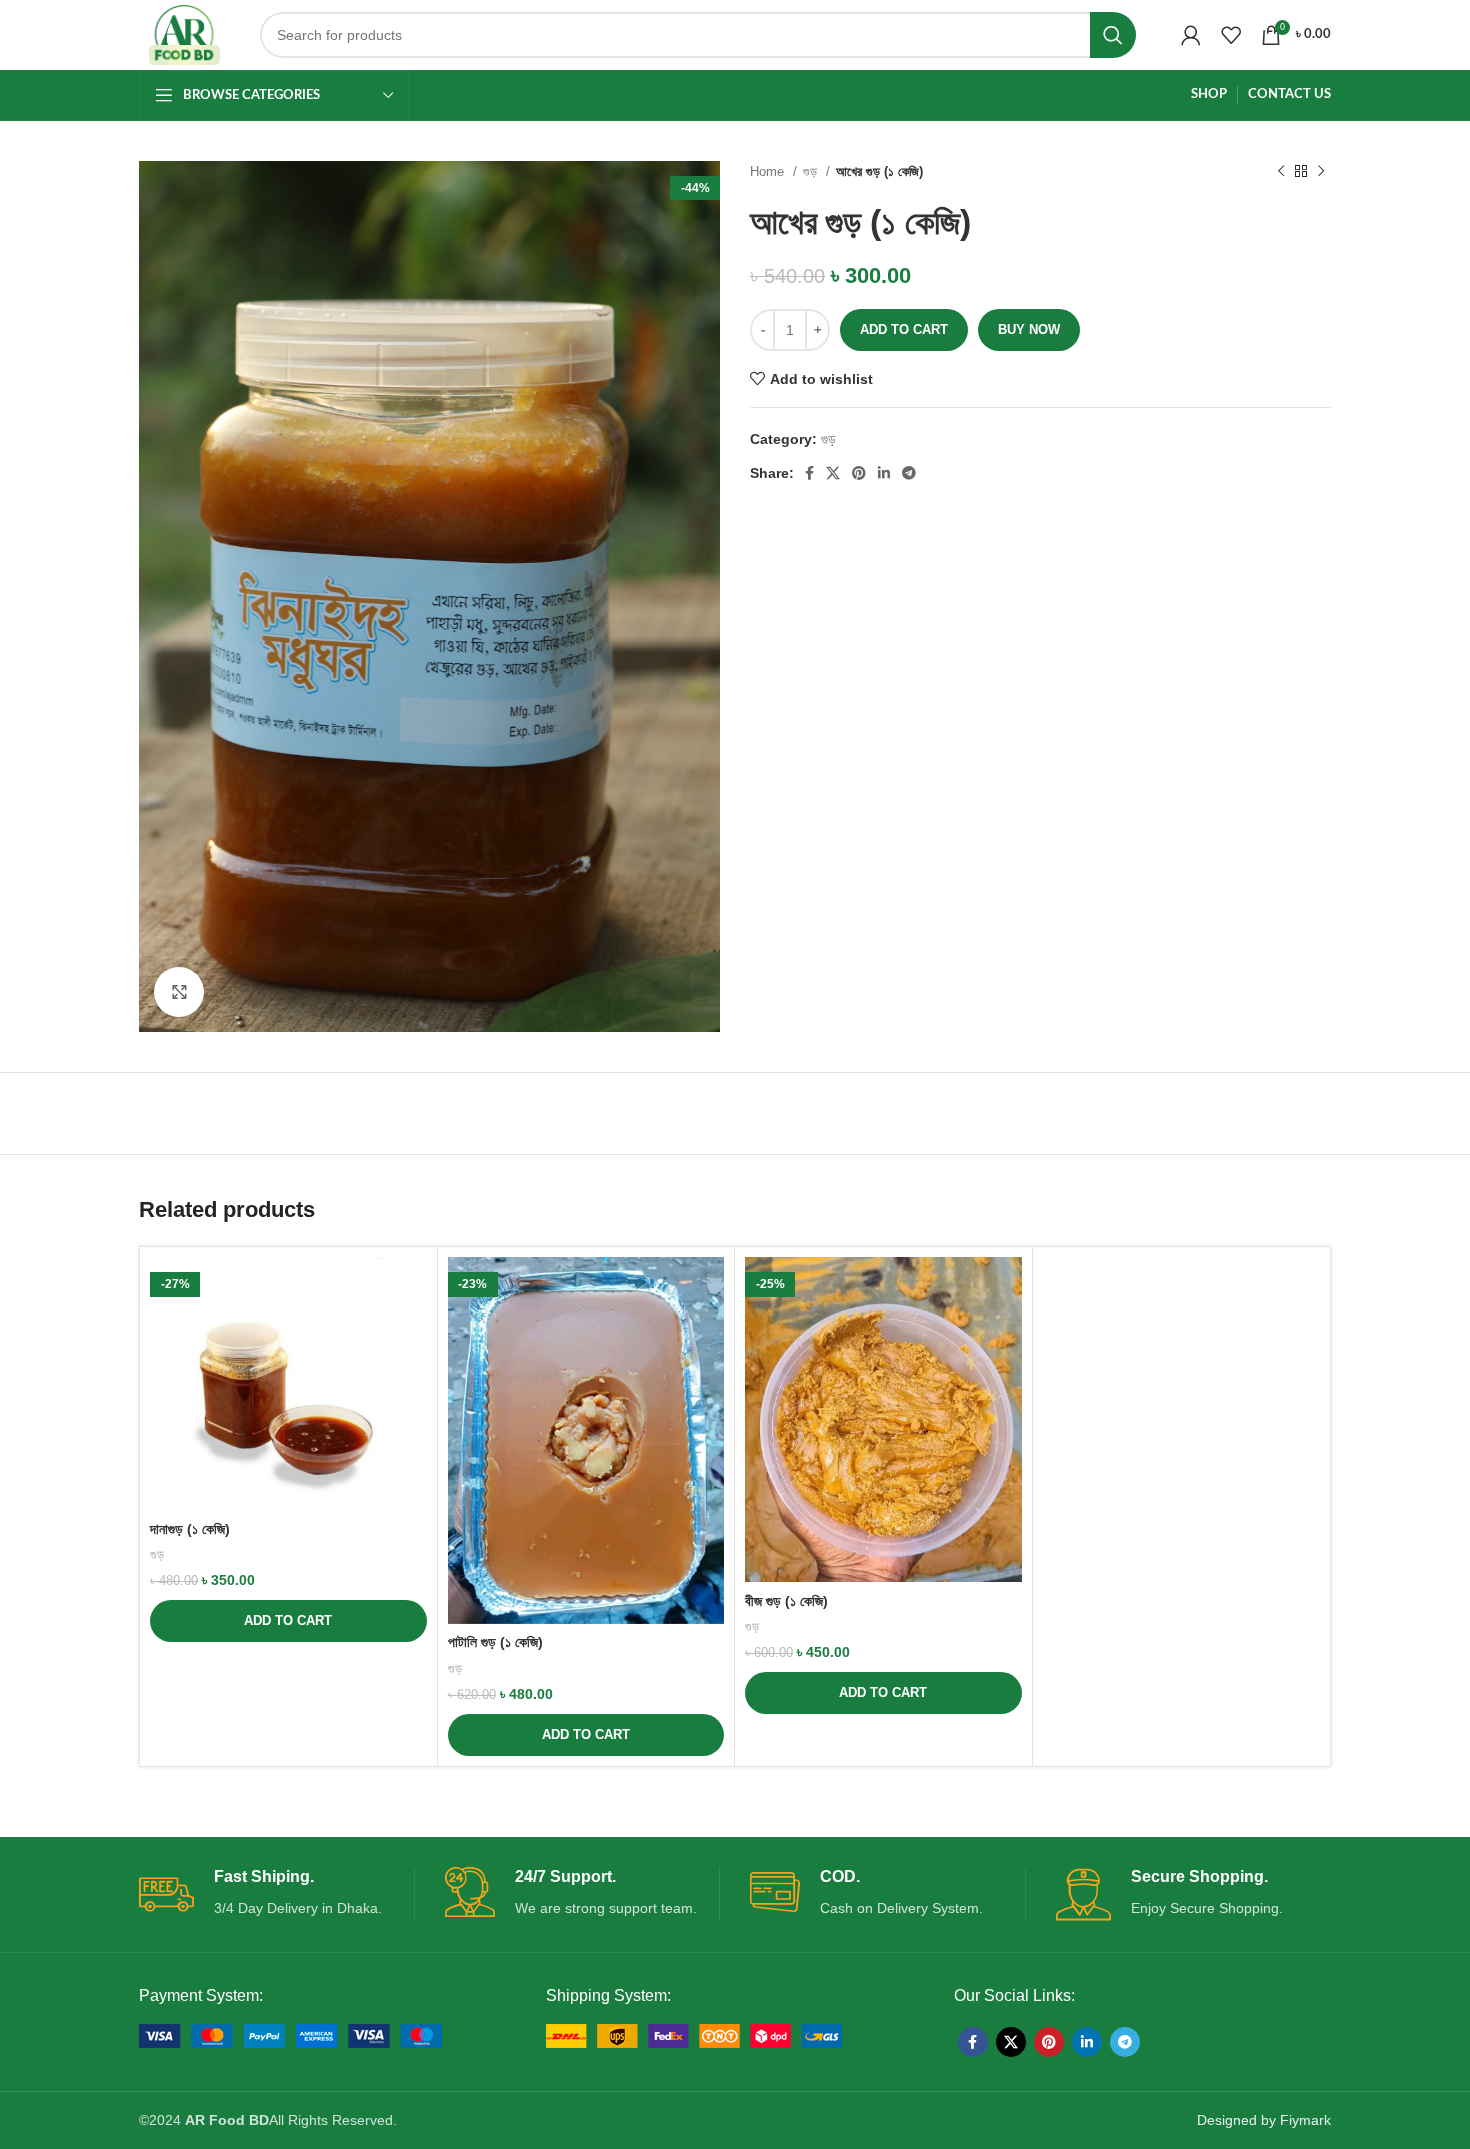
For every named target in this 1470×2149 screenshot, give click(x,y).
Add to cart (904, 329)
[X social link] (833, 473)
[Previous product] (1281, 172)
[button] (288, 1621)
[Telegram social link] (909, 473)
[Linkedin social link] (884, 473)
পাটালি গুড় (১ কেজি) (495, 1642)
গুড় (812, 171)
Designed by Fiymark (1264, 2120)
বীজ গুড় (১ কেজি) (786, 1601)
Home (769, 171)
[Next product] (1321, 172)
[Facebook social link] (809, 473)
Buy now (1029, 329)
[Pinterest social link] (859, 473)
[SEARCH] (1113, 35)
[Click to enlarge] (179, 992)
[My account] (1191, 35)
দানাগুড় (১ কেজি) (190, 1529)
